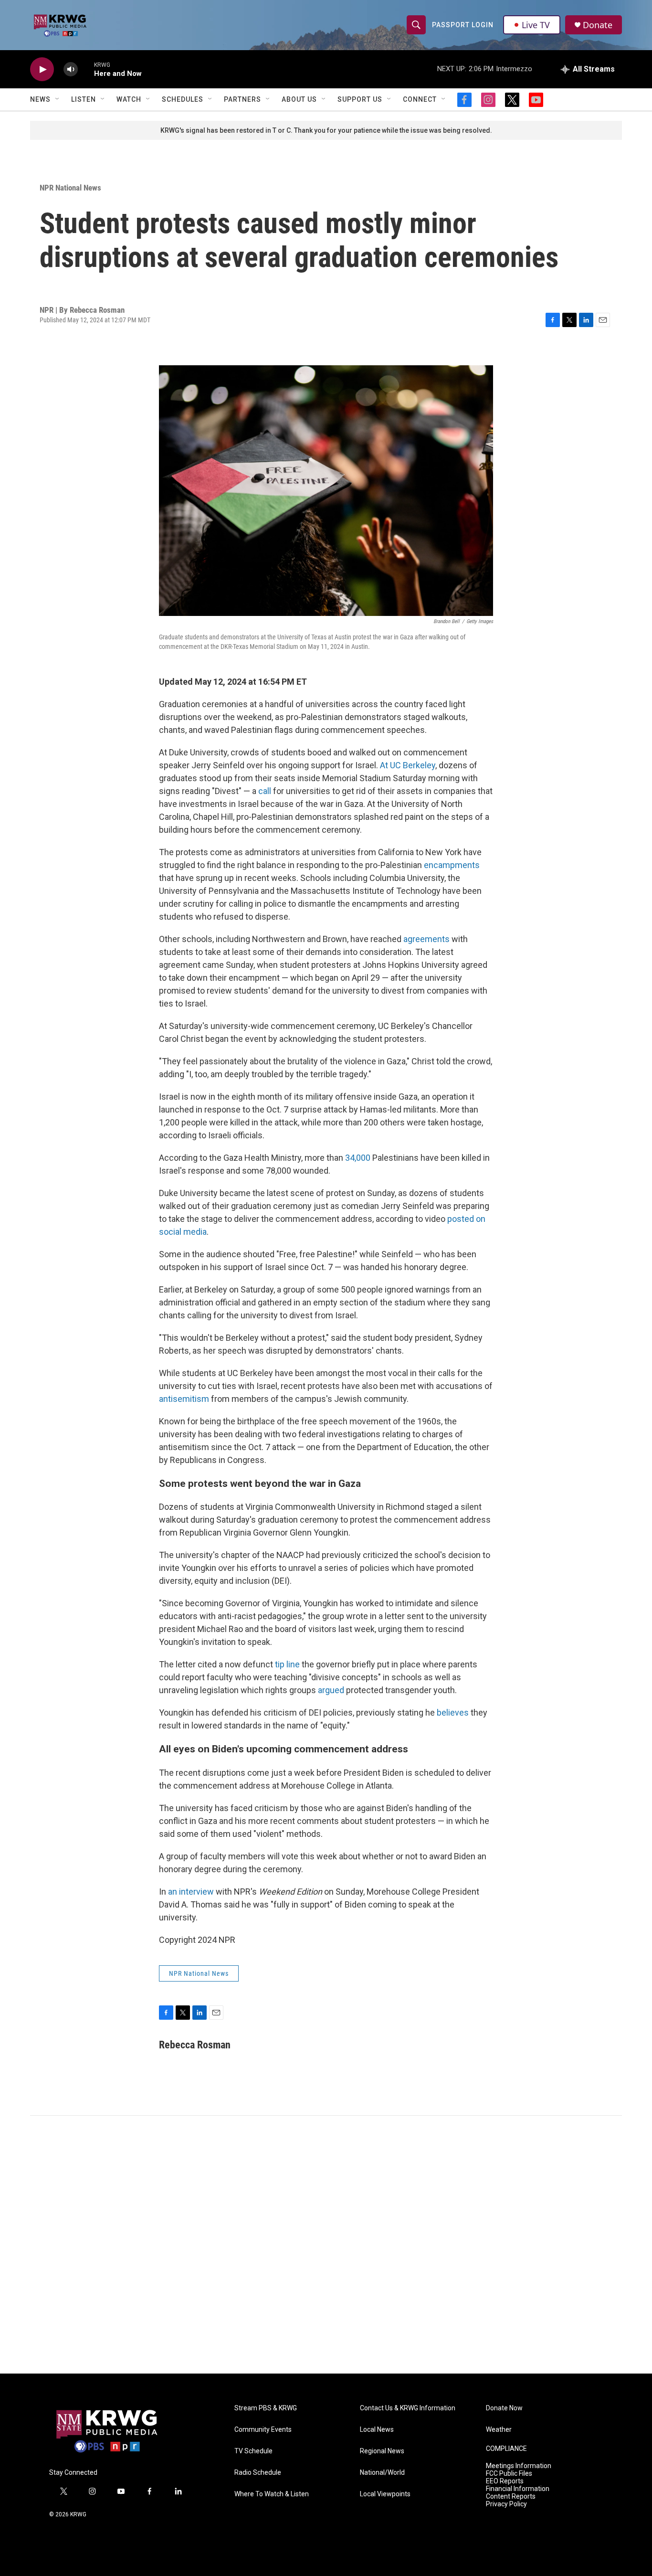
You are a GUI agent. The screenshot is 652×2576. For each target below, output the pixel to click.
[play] (42, 69)
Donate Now (504, 2408)
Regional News (382, 2451)
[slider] (86, 69)
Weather (499, 2430)
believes (452, 1712)
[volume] (71, 69)
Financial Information (518, 2489)
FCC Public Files (509, 2474)
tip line (287, 1664)
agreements (426, 939)
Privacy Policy (506, 2504)
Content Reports (511, 2496)
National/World (382, 2473)
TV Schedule (253, 2451)
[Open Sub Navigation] (58, 99)
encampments (452, 865)
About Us (299, 99)
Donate (598, 25)
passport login (463, 25)
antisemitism (184, 1399)
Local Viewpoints (385, 2494)
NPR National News (70, 188)
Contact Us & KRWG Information (408, 2408)
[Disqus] (326, 2245)
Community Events (263, 2430)
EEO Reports (505, 2481)
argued (331, 1690)
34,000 (358, 1158)
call (265, 791)
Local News (377, 2430)
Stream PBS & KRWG (266, 2408)
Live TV (536, 25)
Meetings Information (519, 2466)
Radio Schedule (258, 2473)
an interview (191, 1892)
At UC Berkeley (408, 765)
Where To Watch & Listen (272, 2494)
